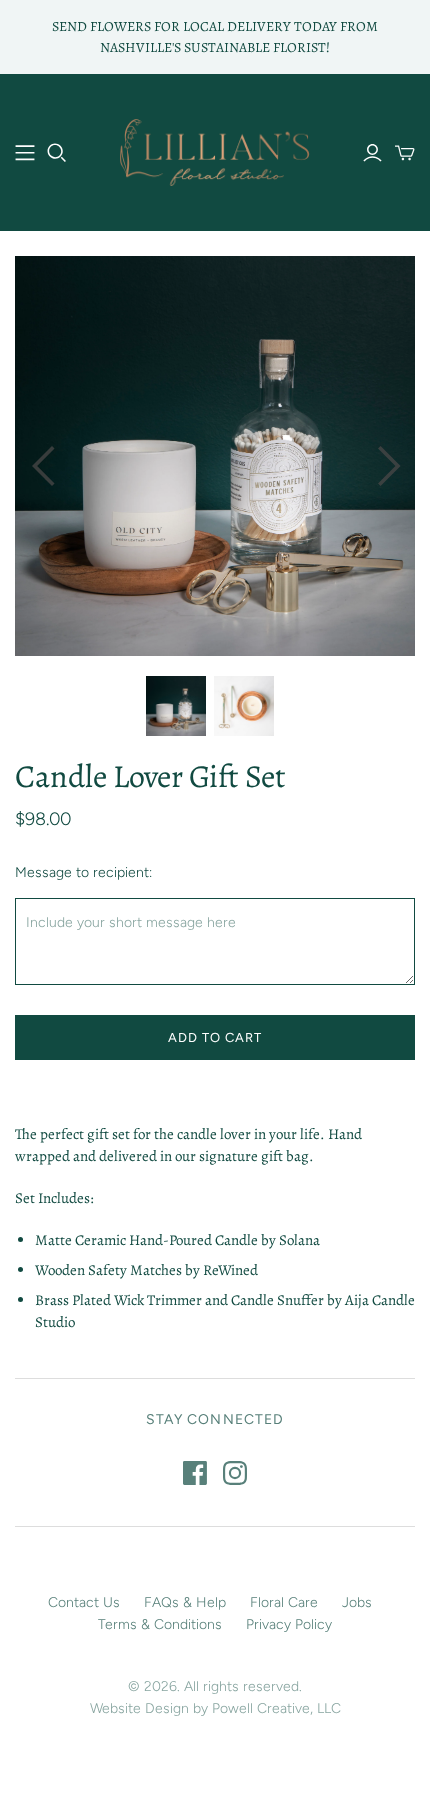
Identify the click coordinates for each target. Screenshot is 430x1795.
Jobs (357, 1602)
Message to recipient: (83, 872)
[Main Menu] (25, 153)
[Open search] (57, 153)
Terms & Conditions (160, 1624)
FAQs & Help (185, 1602)
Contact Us (84, 1602)
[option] (215, 456)
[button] (42, 456)
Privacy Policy (289, 1624)
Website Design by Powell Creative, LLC (215, 1708)
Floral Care (284, 1602)
